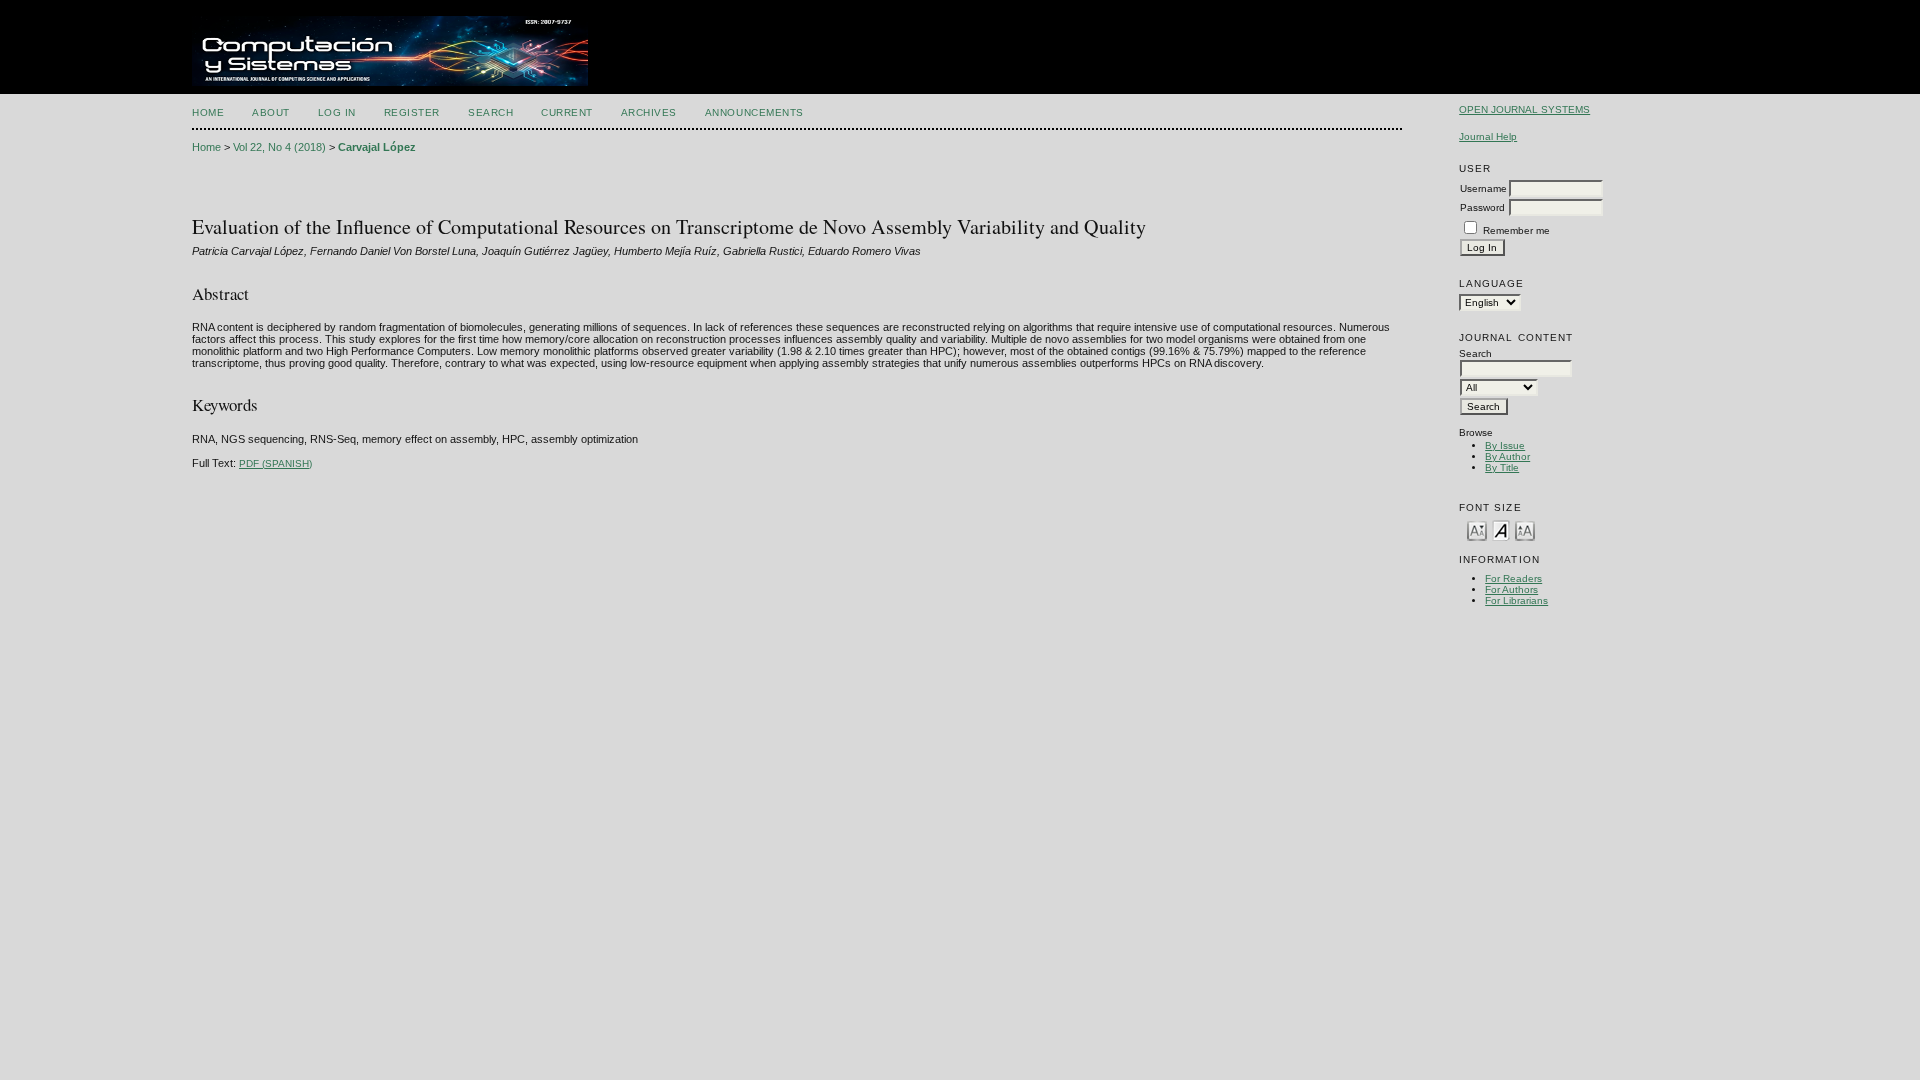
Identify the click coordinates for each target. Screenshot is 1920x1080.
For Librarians (1516, 600)
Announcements (754, 112)
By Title (1502, 467)
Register (412, 112)
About (271, 112)
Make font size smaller (1477, 529)
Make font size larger (1525, 529)
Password (1482, 207)
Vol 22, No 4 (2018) (279, 147)
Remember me (1516, 230)
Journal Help (1488, 136)
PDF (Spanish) (275, 463)
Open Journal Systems (1524, 109)
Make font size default (1501, 529)
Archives (649, 112)
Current (567, 112)
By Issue (1505, 445)
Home (208, 112)
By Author (1507, 456)
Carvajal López (377, 147)
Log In (337, 112)
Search (490, 112)
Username (1483, 188)
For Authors (1511, 589)
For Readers (1513, 578)
